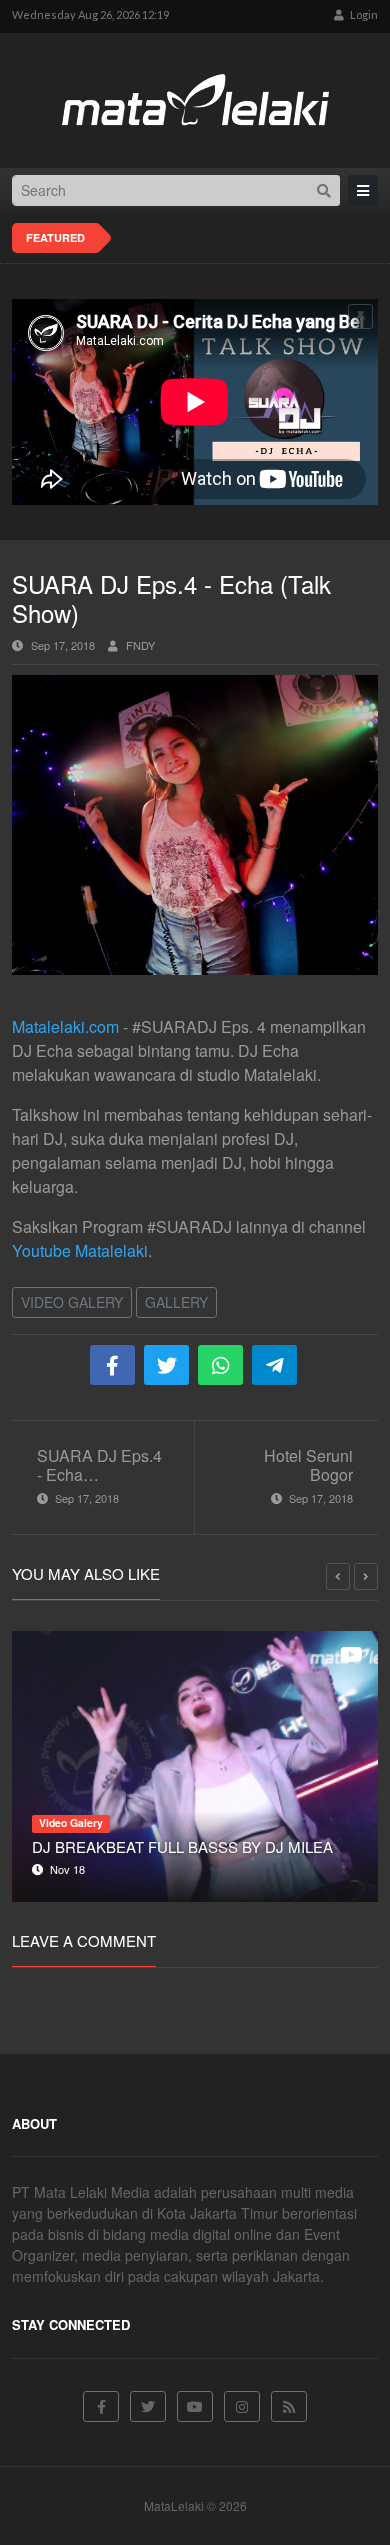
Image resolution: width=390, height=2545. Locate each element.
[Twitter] (148, 2406)
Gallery (176, 1302)
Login (363, 14)
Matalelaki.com (65, 1026)
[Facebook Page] (101, 2406)
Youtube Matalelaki (80, 1250)
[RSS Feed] (289, 2406)
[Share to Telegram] (274, 1365)
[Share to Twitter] (166, 1365)
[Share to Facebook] (112, 1365)
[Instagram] (242, 2406)
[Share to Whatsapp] (220, 1365)
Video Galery (72, 1302)
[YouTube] (195, 2406)
